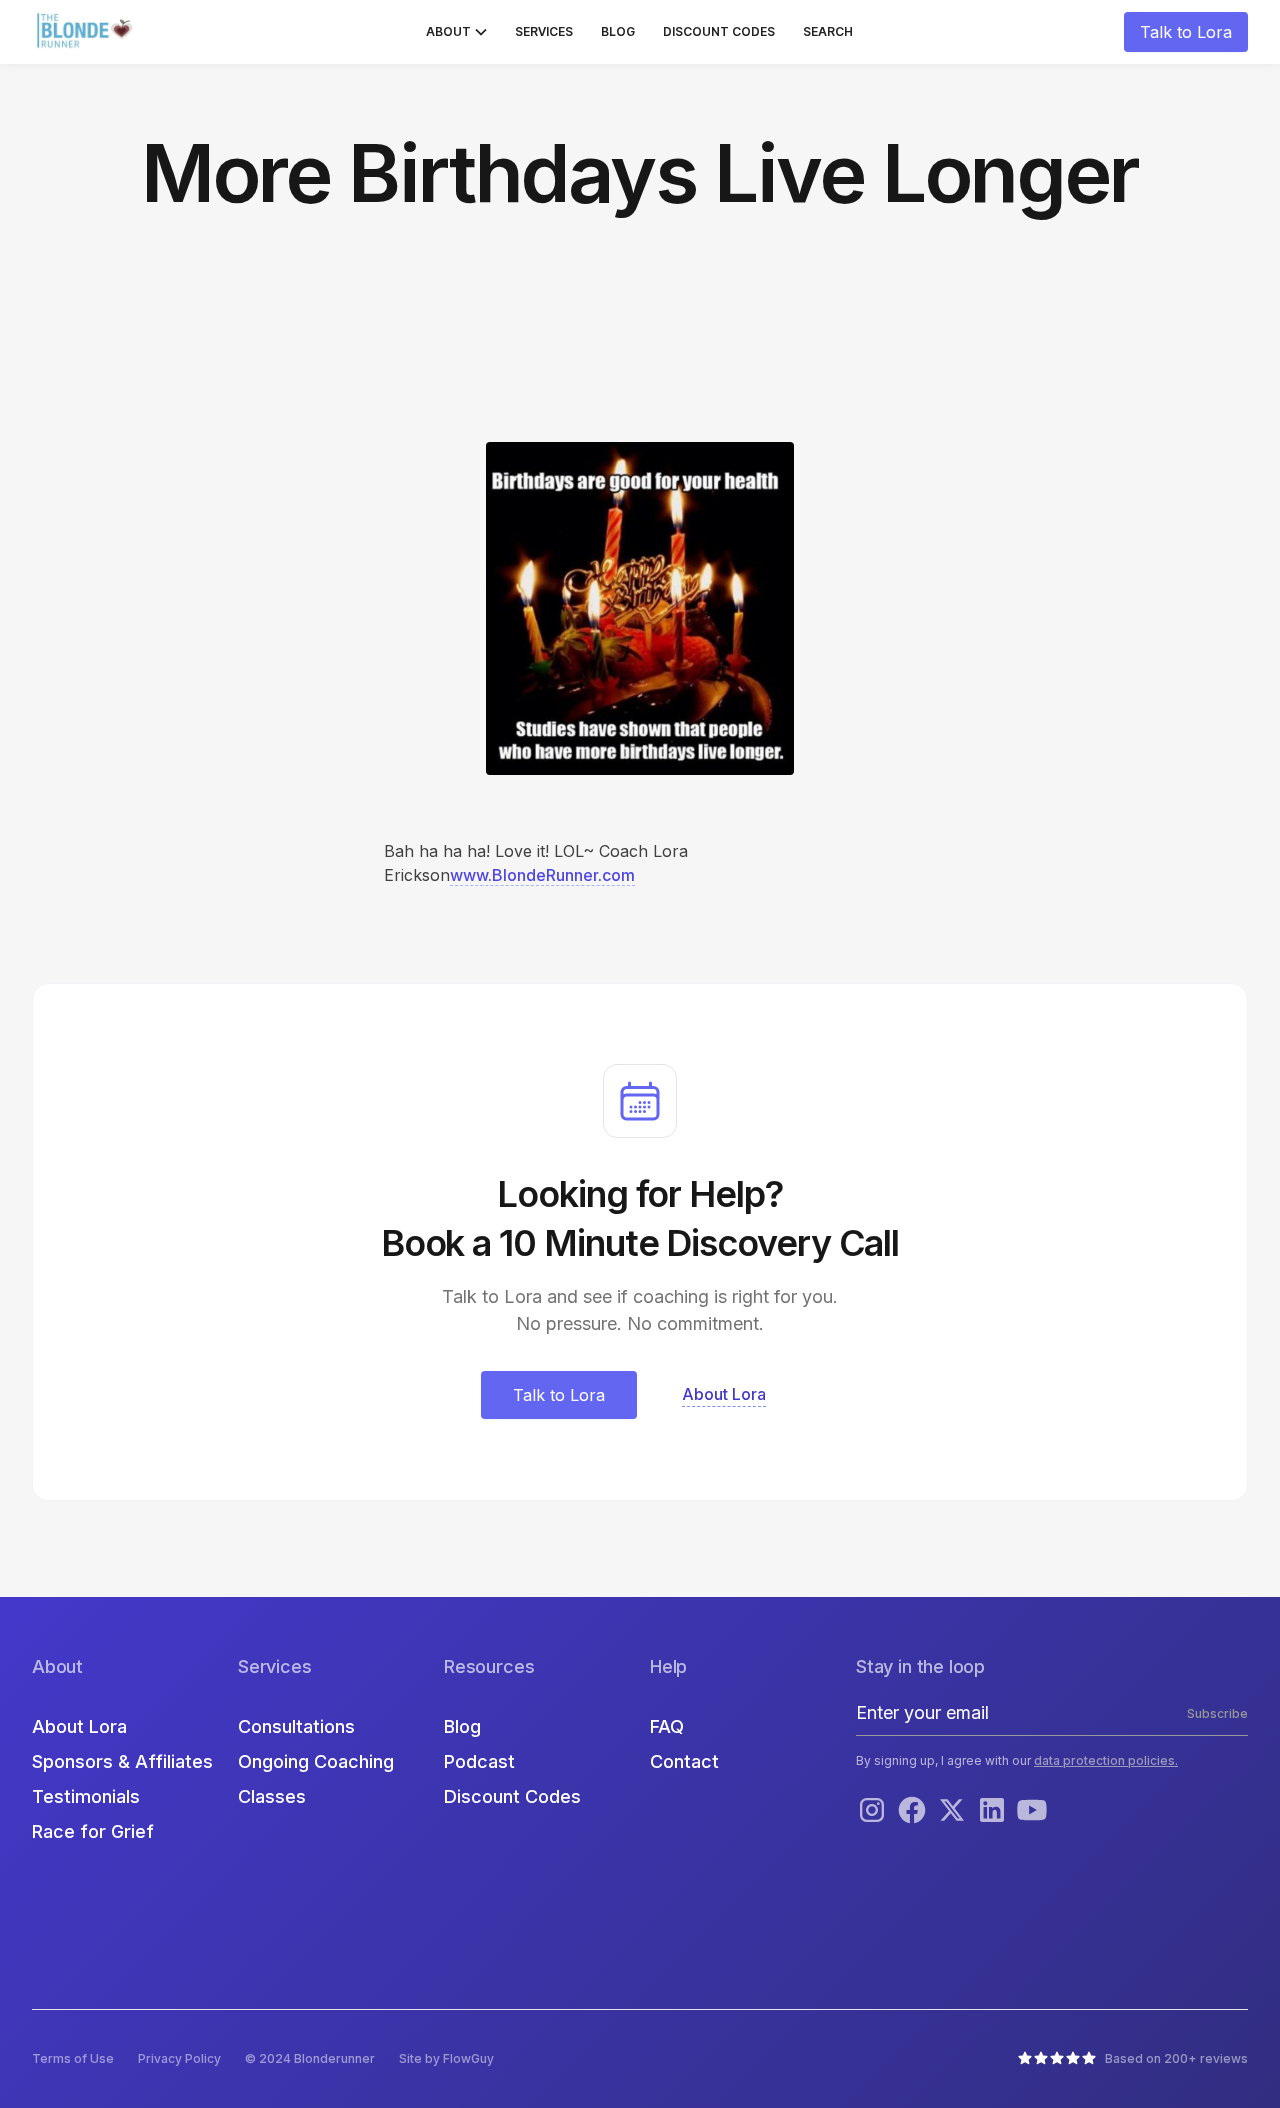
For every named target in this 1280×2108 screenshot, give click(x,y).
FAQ (667, 1726)
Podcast (479, 1761)
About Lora (79, 1726)
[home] (87, 32)
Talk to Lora (1186, 32)
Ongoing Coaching (316, 1761)
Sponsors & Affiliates (122, 1761)
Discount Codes (719, 31)
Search (828, 31)
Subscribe (1217, 1713)
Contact (684, 1761)
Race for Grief (93, 1831)
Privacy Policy (179, 2058)
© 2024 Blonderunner (310, 2058)
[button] (456, 32)
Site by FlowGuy (446, 2058)
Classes (272, 1796)
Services (544, 31)
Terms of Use (73, 2058)
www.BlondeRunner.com (542, 875)
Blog (618, 31)
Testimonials (86, 1796)
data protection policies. (1106, 1760)
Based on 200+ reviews (1176, 2058)
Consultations (296, 1726)
